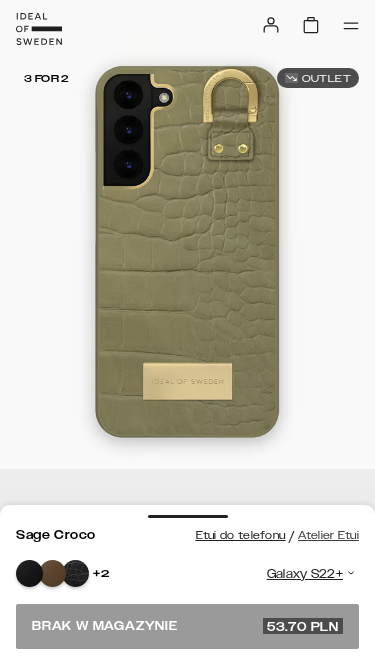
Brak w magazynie (185, 626)
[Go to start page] (39, 29)
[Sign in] (271, 25)
